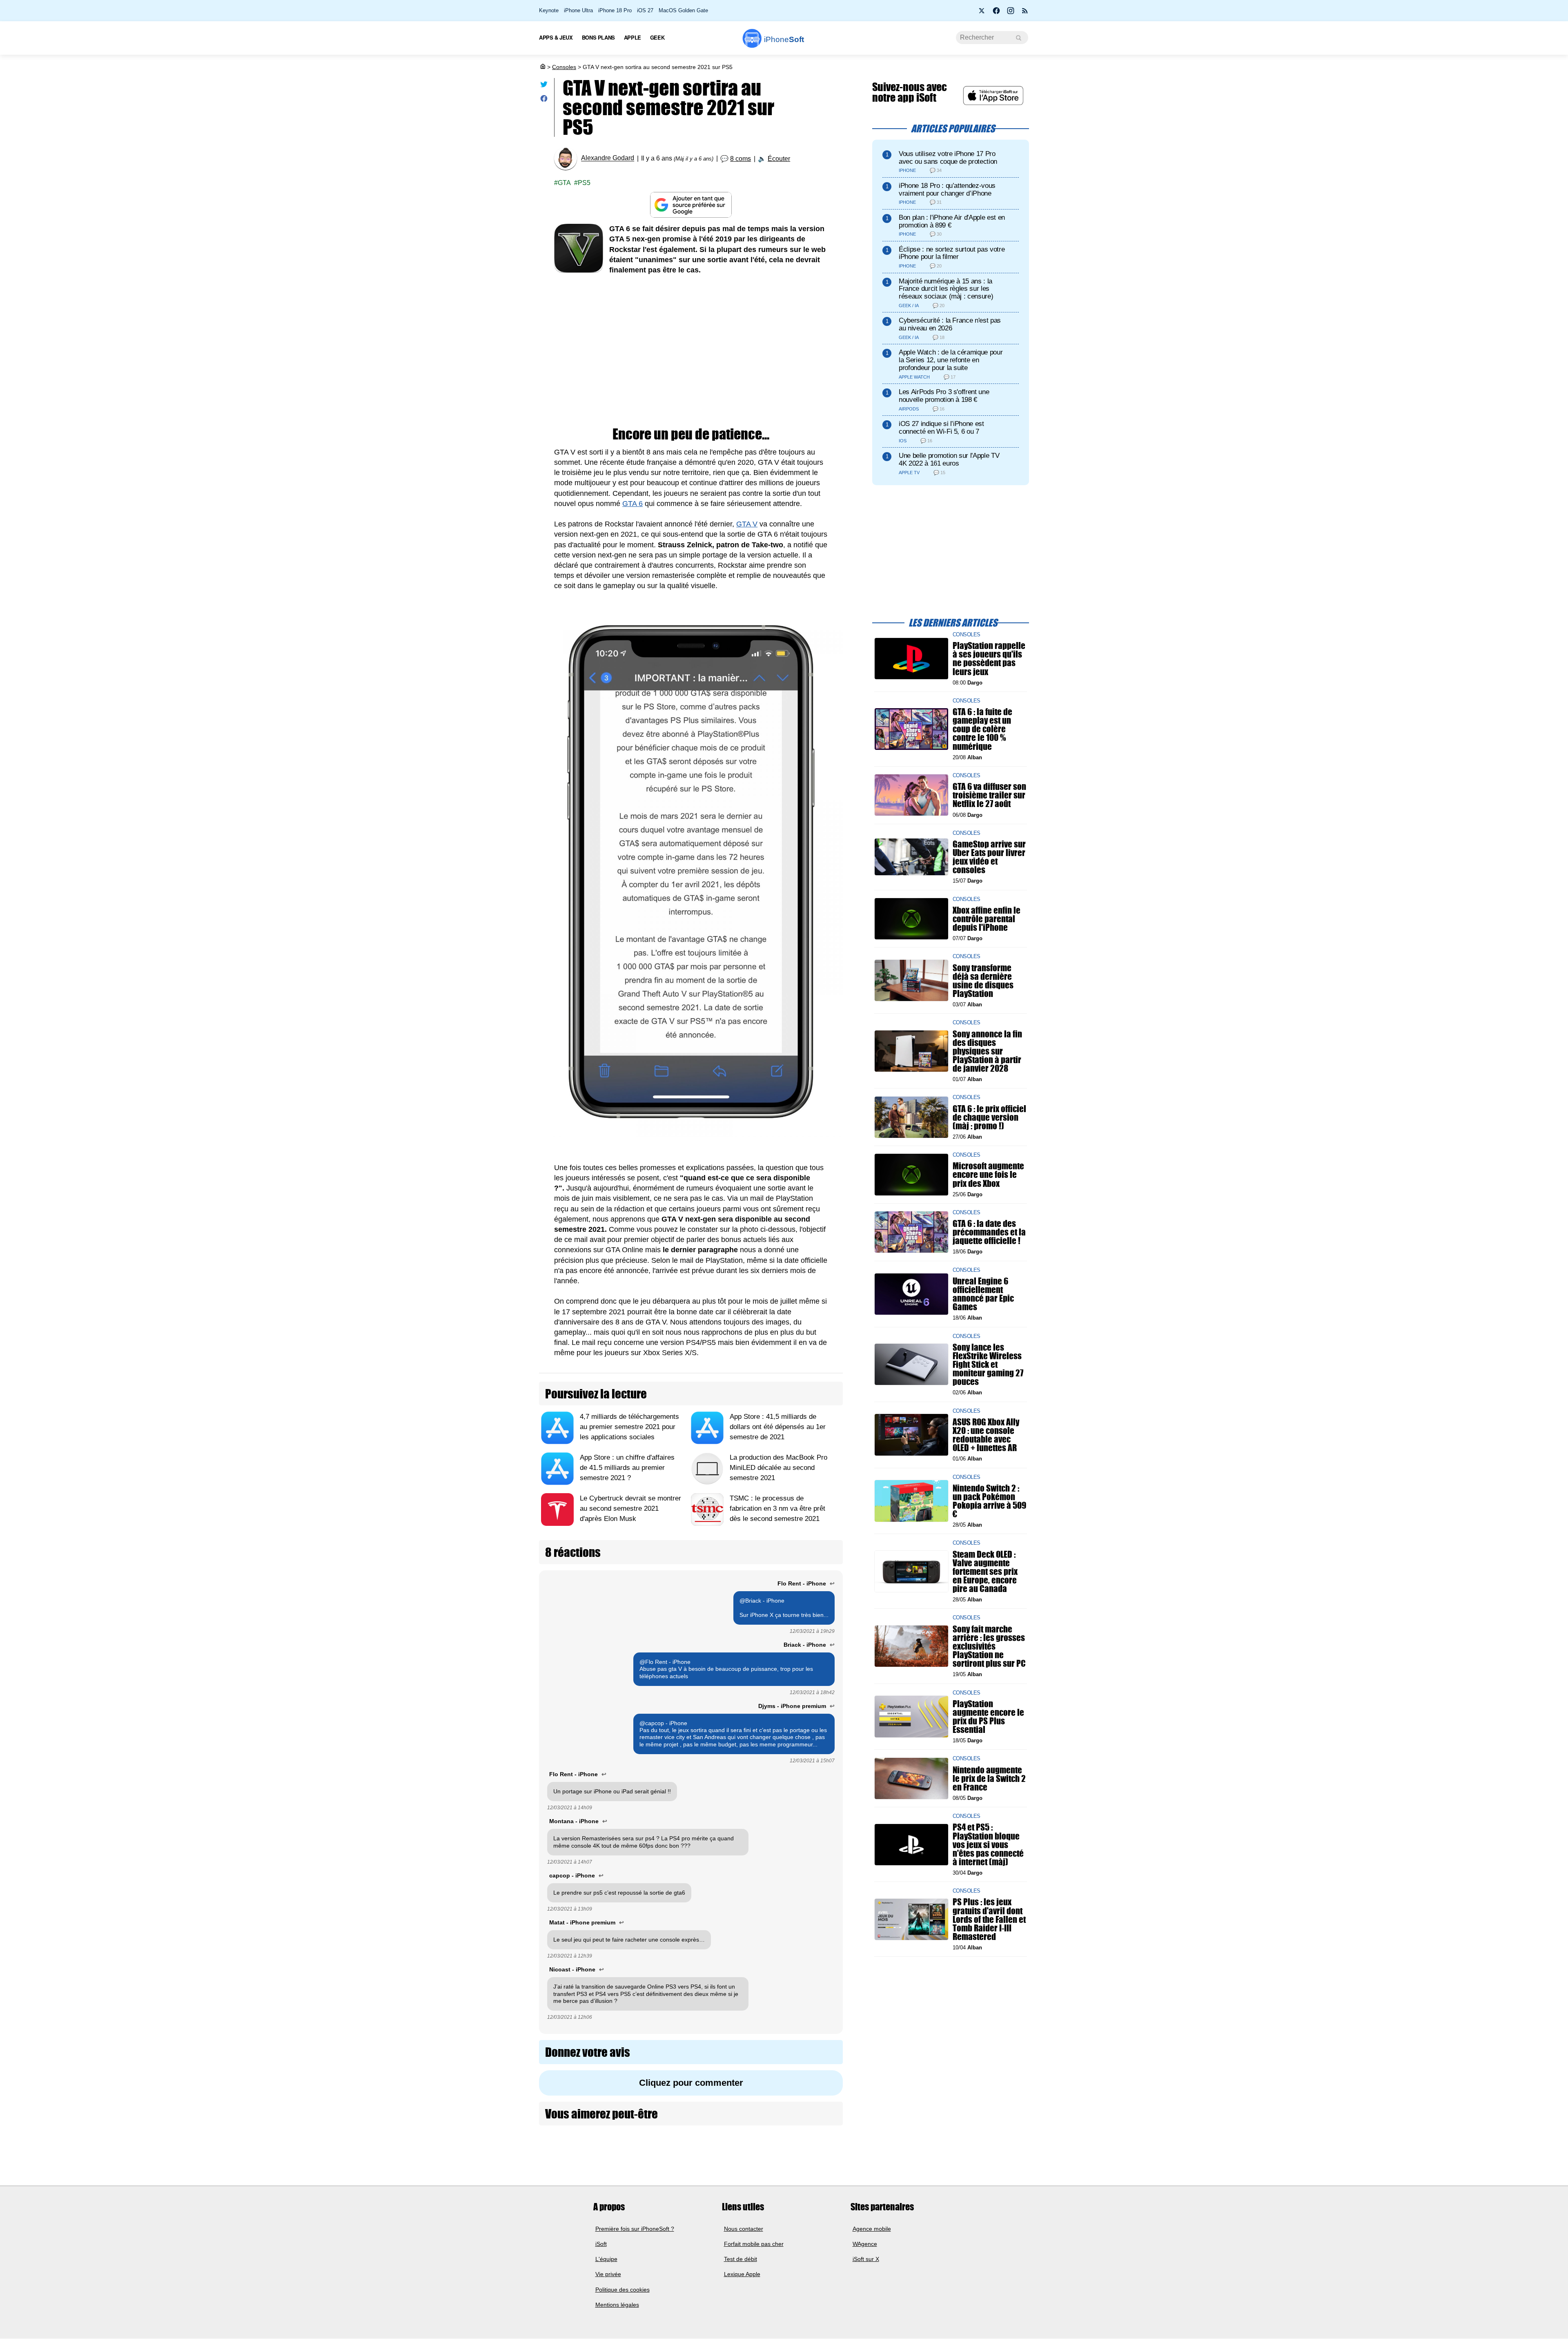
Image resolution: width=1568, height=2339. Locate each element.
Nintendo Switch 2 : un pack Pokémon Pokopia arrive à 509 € (989, 1501)
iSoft (601, 2244)
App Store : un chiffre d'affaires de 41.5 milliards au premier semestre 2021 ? (627, 1468)
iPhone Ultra (578, 10)
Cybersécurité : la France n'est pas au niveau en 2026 (950, 324)
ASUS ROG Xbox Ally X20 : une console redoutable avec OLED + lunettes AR (986, 1435)
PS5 (584, 183)
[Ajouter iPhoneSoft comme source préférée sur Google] (691, 205)
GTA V (747, 524)
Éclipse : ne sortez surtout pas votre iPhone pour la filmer (952, 253)
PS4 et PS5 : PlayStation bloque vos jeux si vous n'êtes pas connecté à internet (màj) (988, 1844)
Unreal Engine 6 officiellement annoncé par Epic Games (983, 1294)
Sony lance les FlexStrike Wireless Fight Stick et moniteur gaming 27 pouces (988, 1364)
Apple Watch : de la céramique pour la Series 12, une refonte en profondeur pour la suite (951, 360)
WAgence (865, 2244)
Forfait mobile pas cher (754, 2244)
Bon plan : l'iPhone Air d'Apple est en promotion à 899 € (952, 221)
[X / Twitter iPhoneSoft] (982, 13)
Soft (784, 39)
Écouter (779, 159)
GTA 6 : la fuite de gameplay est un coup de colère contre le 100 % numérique (982, 729)
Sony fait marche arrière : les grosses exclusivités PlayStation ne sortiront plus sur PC (989, 1646)
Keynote (549, 10)
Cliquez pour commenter (691, 2083)
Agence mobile (872, 2229)
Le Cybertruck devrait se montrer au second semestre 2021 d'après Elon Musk (630, 1508)
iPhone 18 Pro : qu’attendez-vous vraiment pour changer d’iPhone (947, 190)
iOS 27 (645, 10)
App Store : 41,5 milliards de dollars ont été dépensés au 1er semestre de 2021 (778, 1427)
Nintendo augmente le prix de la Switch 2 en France (989, 1778)
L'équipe (606, 2259)
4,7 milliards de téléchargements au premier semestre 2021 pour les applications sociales (629, 1427)
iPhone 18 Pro (615, 10)
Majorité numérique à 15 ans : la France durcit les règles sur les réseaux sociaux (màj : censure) (946, 289)
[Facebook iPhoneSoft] (996, 13)
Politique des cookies (623, 2290)
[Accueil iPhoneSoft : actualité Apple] (542, 67)
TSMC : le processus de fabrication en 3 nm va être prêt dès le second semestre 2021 (777, 1508)
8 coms (741, 159)
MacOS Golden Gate (683, 10)
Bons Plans (598, 37)
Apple (633, 37)
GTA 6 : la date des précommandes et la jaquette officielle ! (989, 1232)
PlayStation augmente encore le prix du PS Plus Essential (988, 1716)
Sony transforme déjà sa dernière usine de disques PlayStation (983, 980)
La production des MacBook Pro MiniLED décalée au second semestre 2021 (778, 1468)
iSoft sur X (866, 2259)
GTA (564, 183)
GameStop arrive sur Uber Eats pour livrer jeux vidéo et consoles (989, 857)
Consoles (564, 67)
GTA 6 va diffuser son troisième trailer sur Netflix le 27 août (989, 795)
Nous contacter (744, 2229)
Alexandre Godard (608, 158)
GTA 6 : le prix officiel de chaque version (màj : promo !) (989, 1117)
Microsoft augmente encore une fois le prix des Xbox (988, 1174)
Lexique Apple (742, 2274)
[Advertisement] (691, 345)
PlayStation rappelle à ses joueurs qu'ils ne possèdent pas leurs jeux (989, 659)
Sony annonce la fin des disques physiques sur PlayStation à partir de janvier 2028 (987, 1051)
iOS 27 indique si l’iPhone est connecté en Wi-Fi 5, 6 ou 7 (941, 428)
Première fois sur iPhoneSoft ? (635, 2229)
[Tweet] (544, 86)
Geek (657, 37)
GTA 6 (633, 504)
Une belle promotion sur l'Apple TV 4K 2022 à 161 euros (949, 459)
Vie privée (608, 2274)
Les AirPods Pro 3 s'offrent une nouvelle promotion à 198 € (944, 396)
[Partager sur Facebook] (544, 100)
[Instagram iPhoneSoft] (1011, 13)
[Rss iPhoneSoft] (1025, 13)
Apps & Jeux (556, 37)
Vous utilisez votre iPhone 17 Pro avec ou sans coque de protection (948, 158)
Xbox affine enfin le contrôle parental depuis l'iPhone (987, 918)
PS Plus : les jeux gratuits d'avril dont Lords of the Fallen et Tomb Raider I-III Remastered (989, 1919)
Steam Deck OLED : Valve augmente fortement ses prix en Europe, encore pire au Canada (985, 1571)
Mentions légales (617, 2305)
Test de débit (741, 2259)
